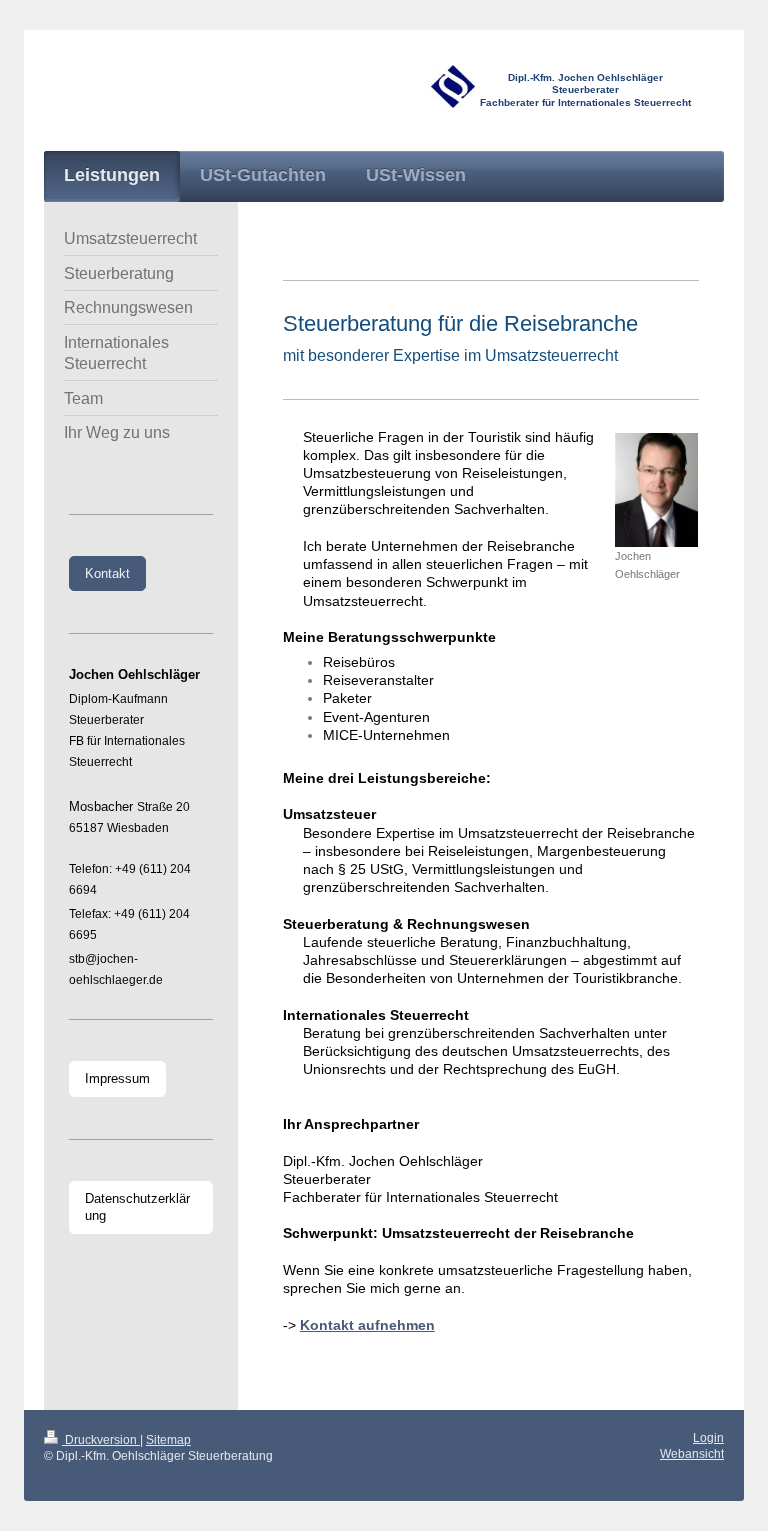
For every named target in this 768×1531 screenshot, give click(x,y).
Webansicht (692, 1453)
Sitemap (168, 1439)
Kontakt (107, 573)
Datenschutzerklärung (137, 1207)
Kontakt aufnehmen (367, 1325)
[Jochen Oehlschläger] (656, 490)
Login (708, 1437)
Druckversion (101, 1439)
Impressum (117, 1078)
